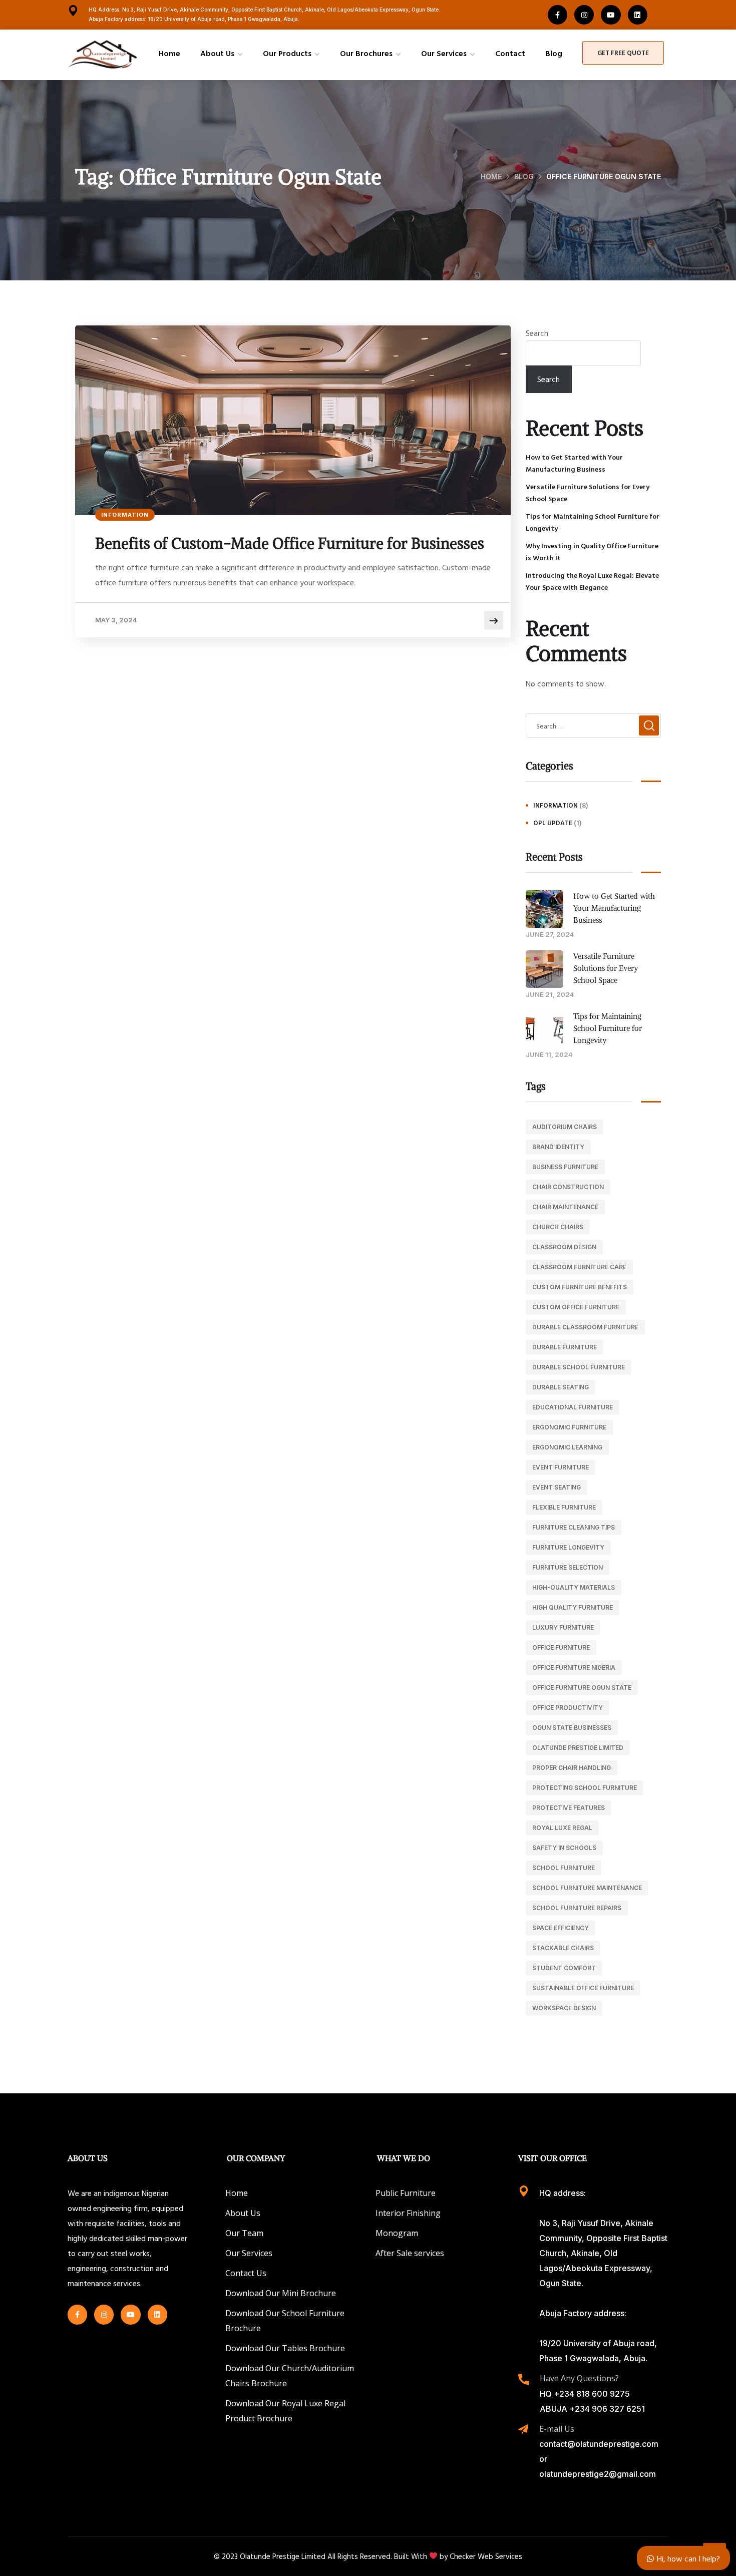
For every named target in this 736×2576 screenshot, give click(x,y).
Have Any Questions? (579, 2378)
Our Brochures (366, 53)
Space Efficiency (561, 1928)
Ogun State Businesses (572, 1728)
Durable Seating (561, 1387)
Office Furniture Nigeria (574, 1668)
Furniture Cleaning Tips (574, 1527)
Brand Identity (558, 1147)
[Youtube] (611, 15)
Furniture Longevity (568, 1547)
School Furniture (564, 1868)
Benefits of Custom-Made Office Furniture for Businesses (290, 543)
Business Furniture (565, 1167)
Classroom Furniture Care (579, 1267)
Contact (510, 53)
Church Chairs (558, 1227)
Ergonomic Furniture (569, 1427)
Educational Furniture (573, 1407)
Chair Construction (568, 1187)
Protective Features (569, 1808)
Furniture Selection (568, 1567)
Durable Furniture (565, 1347)
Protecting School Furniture (585, 1788)
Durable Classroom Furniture (585, 1327)
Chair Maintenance (565, 1207)
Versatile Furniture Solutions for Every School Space (588, 492)
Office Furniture (561, 1647)
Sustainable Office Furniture (583, 1988)
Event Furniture (561, 1467)
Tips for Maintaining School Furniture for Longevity (593, 522)
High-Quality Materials (574, 1587)
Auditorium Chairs (565, 1127)
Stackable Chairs (563, 1948)
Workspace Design (564, 2008)
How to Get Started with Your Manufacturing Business (574, 463)
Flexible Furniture (564, 1507)
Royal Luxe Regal (562, 1828)
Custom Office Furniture (576, 1307)
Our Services (444, 53)
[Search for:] (593, 725)
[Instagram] (584, 15)
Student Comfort (564, 1968)
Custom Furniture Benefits (580, 1287)
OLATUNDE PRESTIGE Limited (578, 1748)
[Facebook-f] (558, 15)
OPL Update (553, 823)
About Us (217, 53)
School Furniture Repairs (577, 1908)
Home (169, 53)
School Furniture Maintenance (587, 1888)
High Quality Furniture (573, 1607)
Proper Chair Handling (572, 1768)
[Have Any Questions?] (524, 2379)
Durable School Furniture (579, 1367)
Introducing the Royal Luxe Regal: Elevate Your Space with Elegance (592, 581)
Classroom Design (564, 1247)
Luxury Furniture (563, 1627)
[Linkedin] (638, 15)
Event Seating (557, 1487)
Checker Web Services (486, 2556)
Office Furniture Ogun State (582, 1688)
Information (125, 515)
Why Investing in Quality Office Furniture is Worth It (592, 551)
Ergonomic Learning (567, 1447)
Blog (524, 176)
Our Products (287, 53)
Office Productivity (568, 1708)
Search (537, 333)
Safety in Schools (564, 1848)
